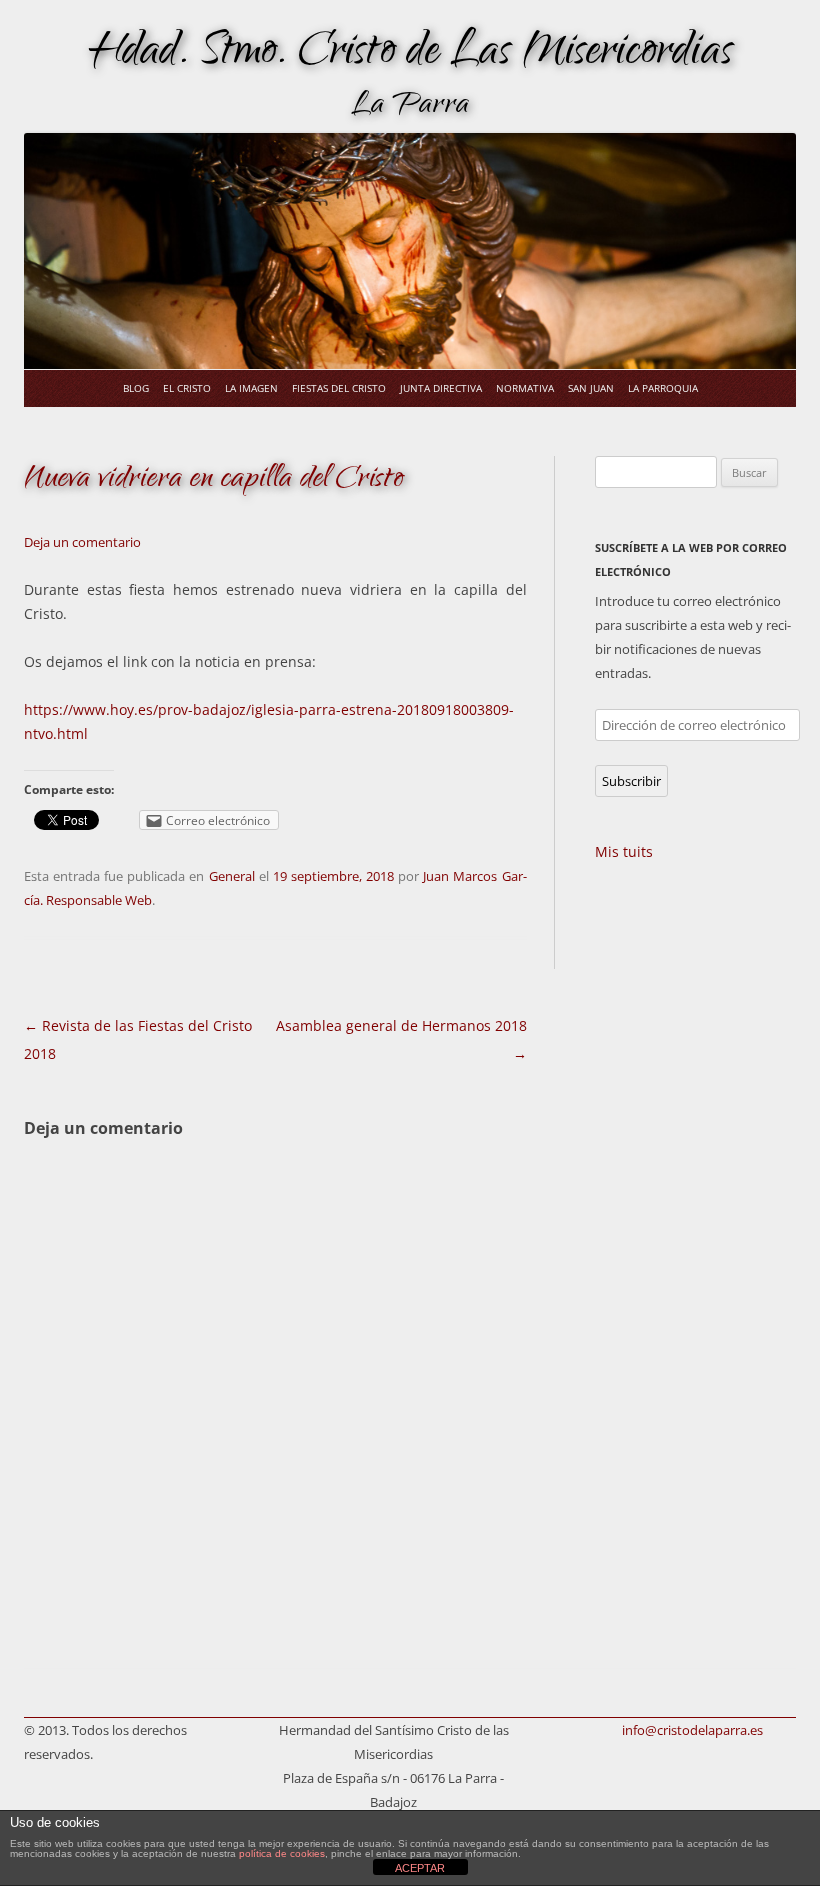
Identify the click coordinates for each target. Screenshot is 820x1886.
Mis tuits (624, 851)
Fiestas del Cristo (339, 388)
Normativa (525, 388)
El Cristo (187, 388)
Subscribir (631, 781)
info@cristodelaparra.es (692, 1730)
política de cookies (282, 1853)
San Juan (591, 388)
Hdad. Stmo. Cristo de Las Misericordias (410, 55)
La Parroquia (663, 388)
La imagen (251, 388)
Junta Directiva (441, 388)
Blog (136, 388)
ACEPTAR (420, 1868)
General (232, 876)
